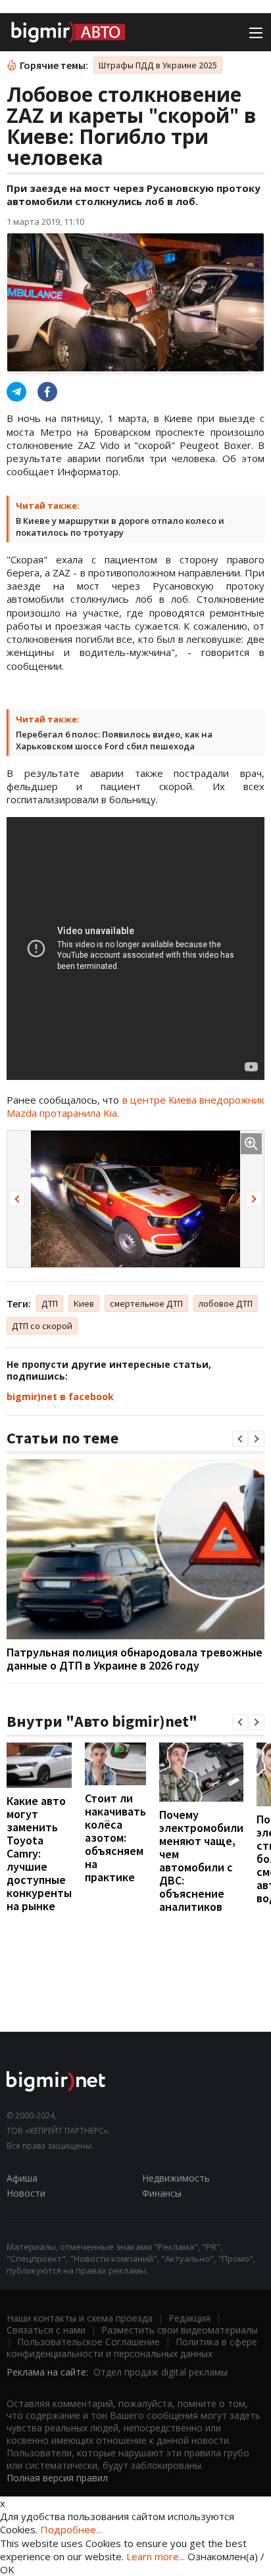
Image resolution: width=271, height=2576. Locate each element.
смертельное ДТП (146, 1303)
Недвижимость (176, 2178)
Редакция (189, 2318)
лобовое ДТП (226, 1303)
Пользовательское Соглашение (88, 2342)
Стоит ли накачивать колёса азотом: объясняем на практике (115, 1838)
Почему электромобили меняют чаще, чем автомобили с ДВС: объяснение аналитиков (201, 1861)
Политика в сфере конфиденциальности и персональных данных (132, 2348)
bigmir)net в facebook (60, 1396)
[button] (17, 1199)
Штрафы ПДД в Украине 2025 (158, 65)
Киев (84, 1303)
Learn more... (156, 2556)
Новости (26, 2193)
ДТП (50, 1303)
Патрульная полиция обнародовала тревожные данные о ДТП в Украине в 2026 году (135, 1659)
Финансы (162, 2193)
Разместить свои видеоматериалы (180, 2330)
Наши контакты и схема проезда (80, 2318)
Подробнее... (71, 2529)
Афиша (22, 2178)
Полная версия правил (57, 2478)
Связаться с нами (46, 2330)
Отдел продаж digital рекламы (160, 2372)
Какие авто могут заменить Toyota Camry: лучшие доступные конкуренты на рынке (39, 1853)
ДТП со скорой (42, 1326)
